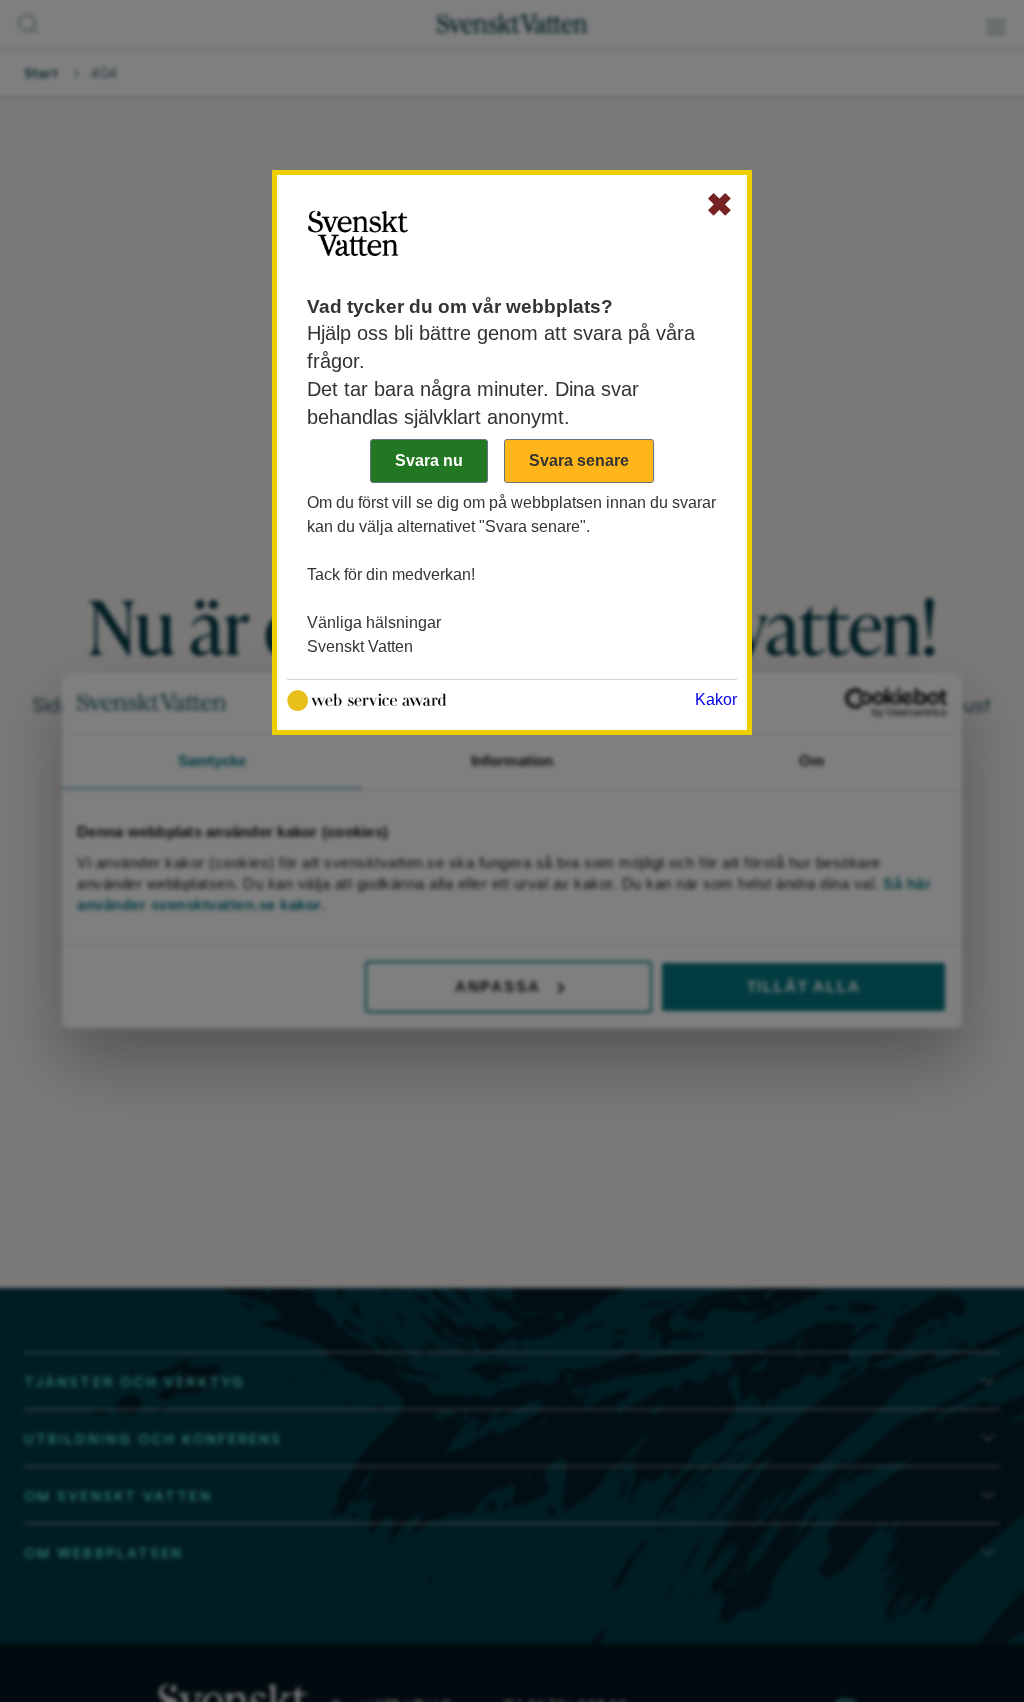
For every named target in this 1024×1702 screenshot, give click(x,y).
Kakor (716, 699)
